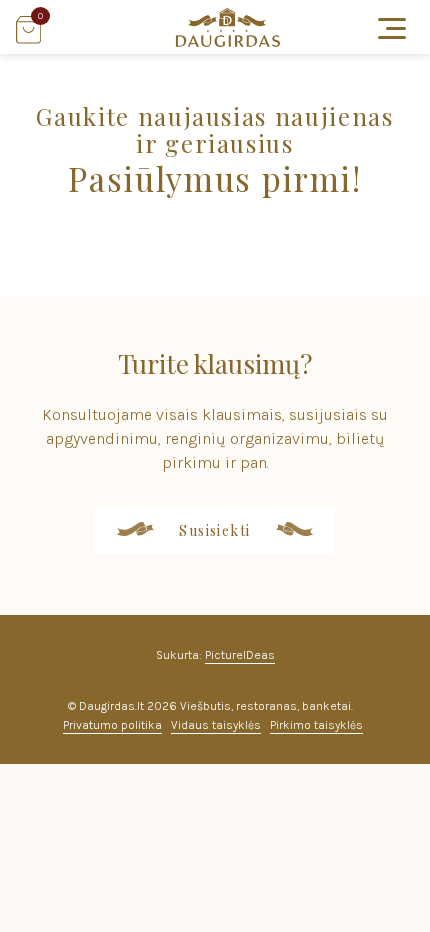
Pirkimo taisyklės (316, 725)
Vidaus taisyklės (216, 725)
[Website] (228, 41)
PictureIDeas (240, 655)
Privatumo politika (112, 725)
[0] (28, 38)
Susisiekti (215, 530)
